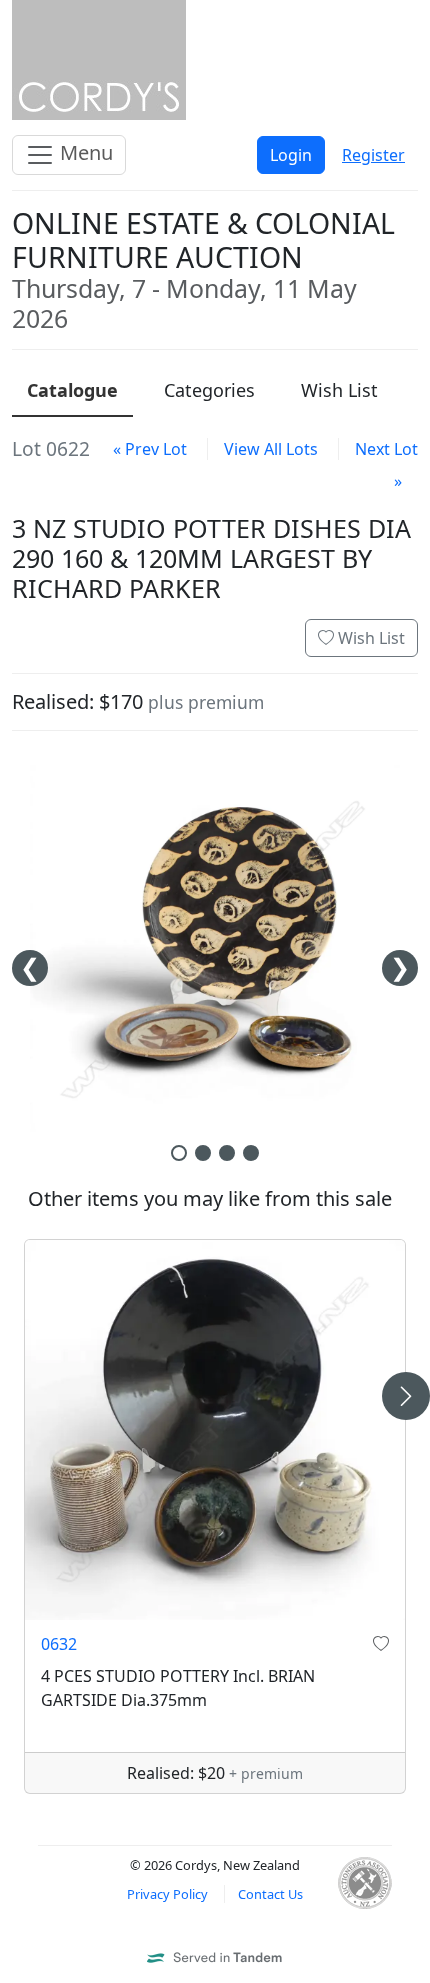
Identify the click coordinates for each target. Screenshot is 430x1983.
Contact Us (270, 1894)
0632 (59, 1644)
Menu (84, 152)
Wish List (369, 638)
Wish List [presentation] (339, 390)
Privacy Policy (167, 1894)
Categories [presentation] (209, 390)
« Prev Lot (150, 449)
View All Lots (271, 449)
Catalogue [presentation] (72, 390)
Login (291, 155)
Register (373, 155)
